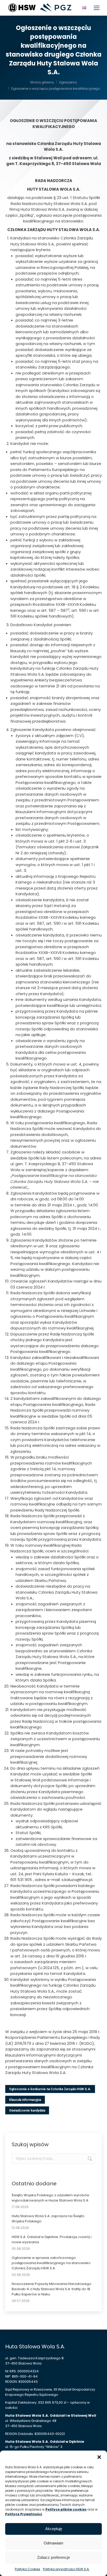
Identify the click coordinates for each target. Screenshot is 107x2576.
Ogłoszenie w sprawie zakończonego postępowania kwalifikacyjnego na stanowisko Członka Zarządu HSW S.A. (51, 2263)
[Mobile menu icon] (97, 8)
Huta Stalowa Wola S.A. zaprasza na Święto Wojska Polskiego (48, 2219)
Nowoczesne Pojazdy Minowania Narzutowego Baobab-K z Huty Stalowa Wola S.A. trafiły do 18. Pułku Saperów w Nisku (52, 2289)
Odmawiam (53, 2543)
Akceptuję (54, 2529)
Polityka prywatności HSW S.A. (66, 2569)
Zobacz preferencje (53, 2557)
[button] (99, 2457)
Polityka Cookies (28, 2569)
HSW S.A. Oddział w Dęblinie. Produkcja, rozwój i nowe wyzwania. (52, 2239)
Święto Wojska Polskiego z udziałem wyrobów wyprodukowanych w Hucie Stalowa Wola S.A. (51, 2198)
